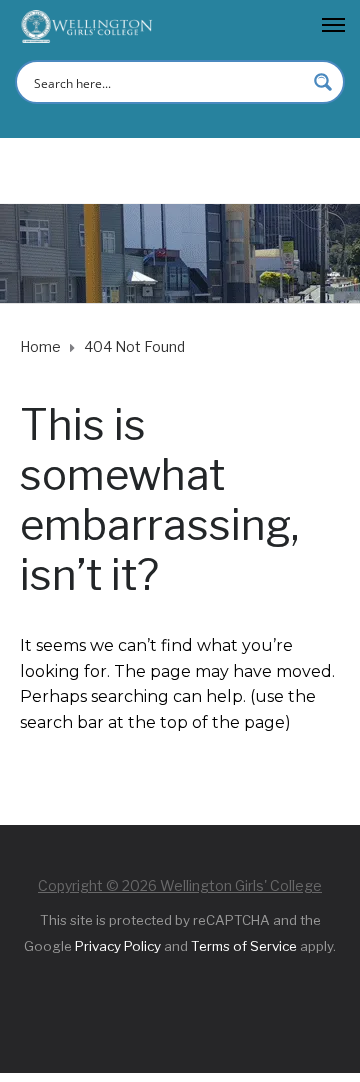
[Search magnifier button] (323, 82)
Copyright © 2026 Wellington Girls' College (180, 885)
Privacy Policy (118, 946)
